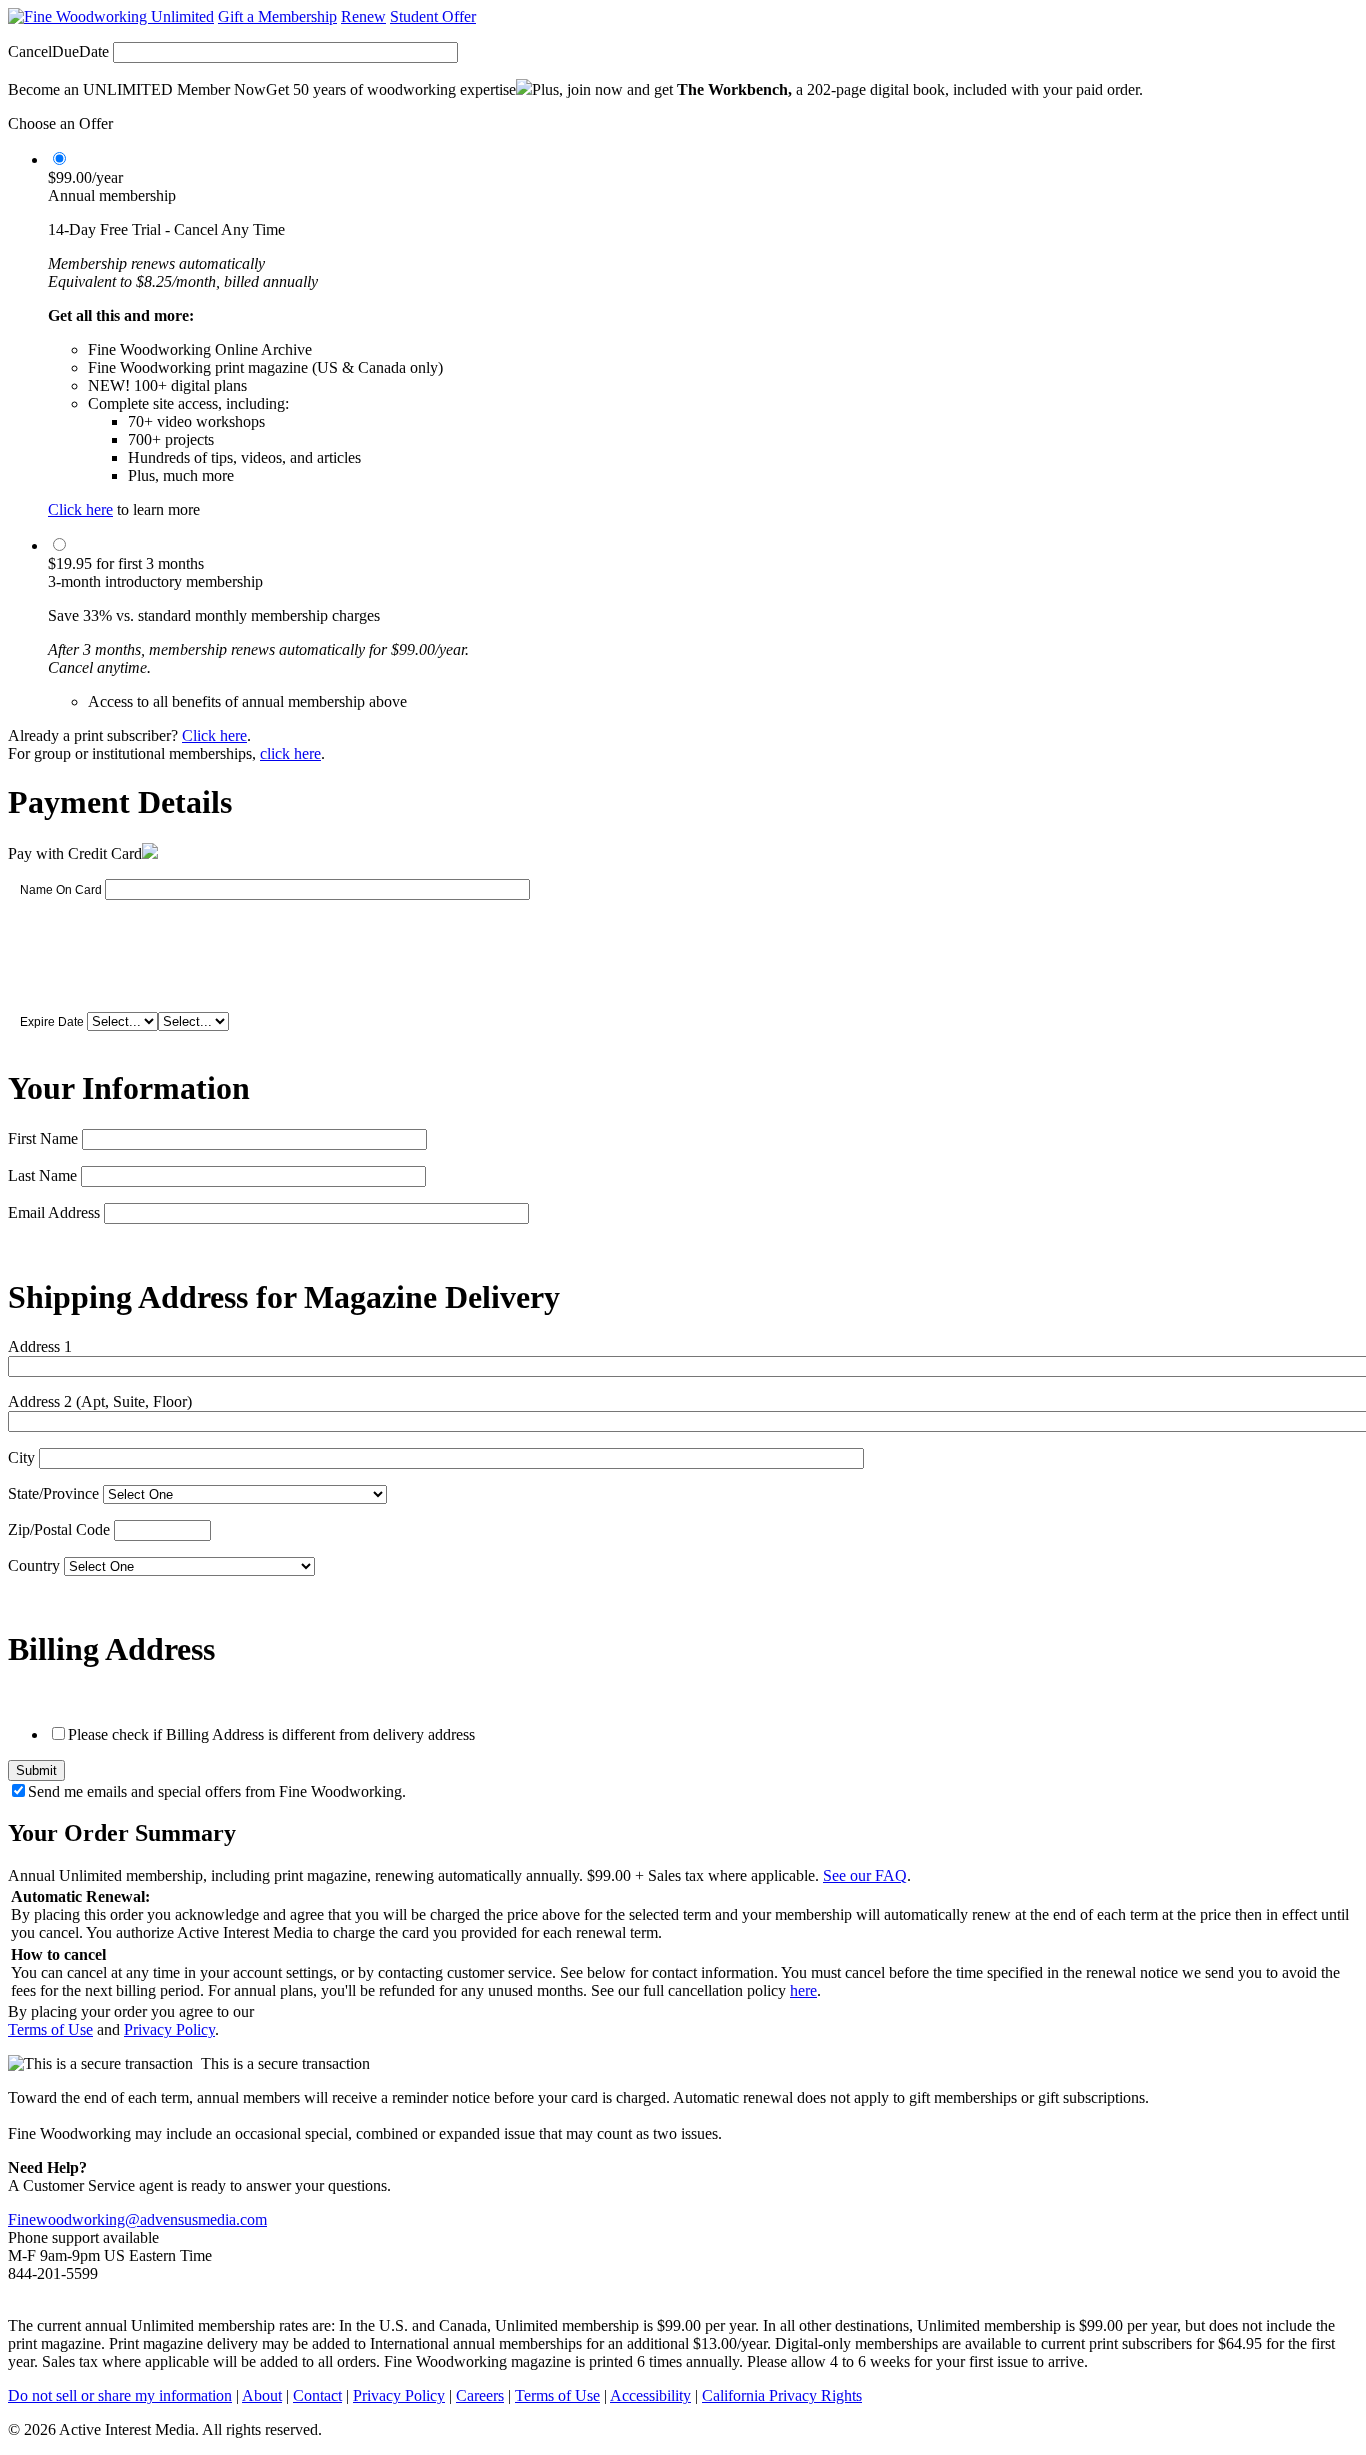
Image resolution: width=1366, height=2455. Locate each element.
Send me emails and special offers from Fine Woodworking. (217, 1791)
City (21, 1457)
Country (34, 1565)
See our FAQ (865, 1875)
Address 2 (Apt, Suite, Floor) (100, 1401)
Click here (80, 509)
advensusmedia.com (203, 2219)
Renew (363, 16)
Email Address (54, 1212)
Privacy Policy (169, 2029)
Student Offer (433, 16)
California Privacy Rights (782, 2395)
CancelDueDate (58, 51)
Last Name (42, 1175)
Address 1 (40, 1346)
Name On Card (61, 890)
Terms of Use (50, 2029)
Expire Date (52, 1022)
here (803, 1990)
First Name (43, 1138)
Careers (480, 2395)
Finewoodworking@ (74, 2219)
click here (290, 753)
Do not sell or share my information (120, 2395)
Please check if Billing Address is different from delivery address (271, 1734)
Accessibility (650, 2395)
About (262, 2395)
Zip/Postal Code (59, 1529)
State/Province (53, 1493)
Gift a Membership (277, 16)
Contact (317, 2395)
